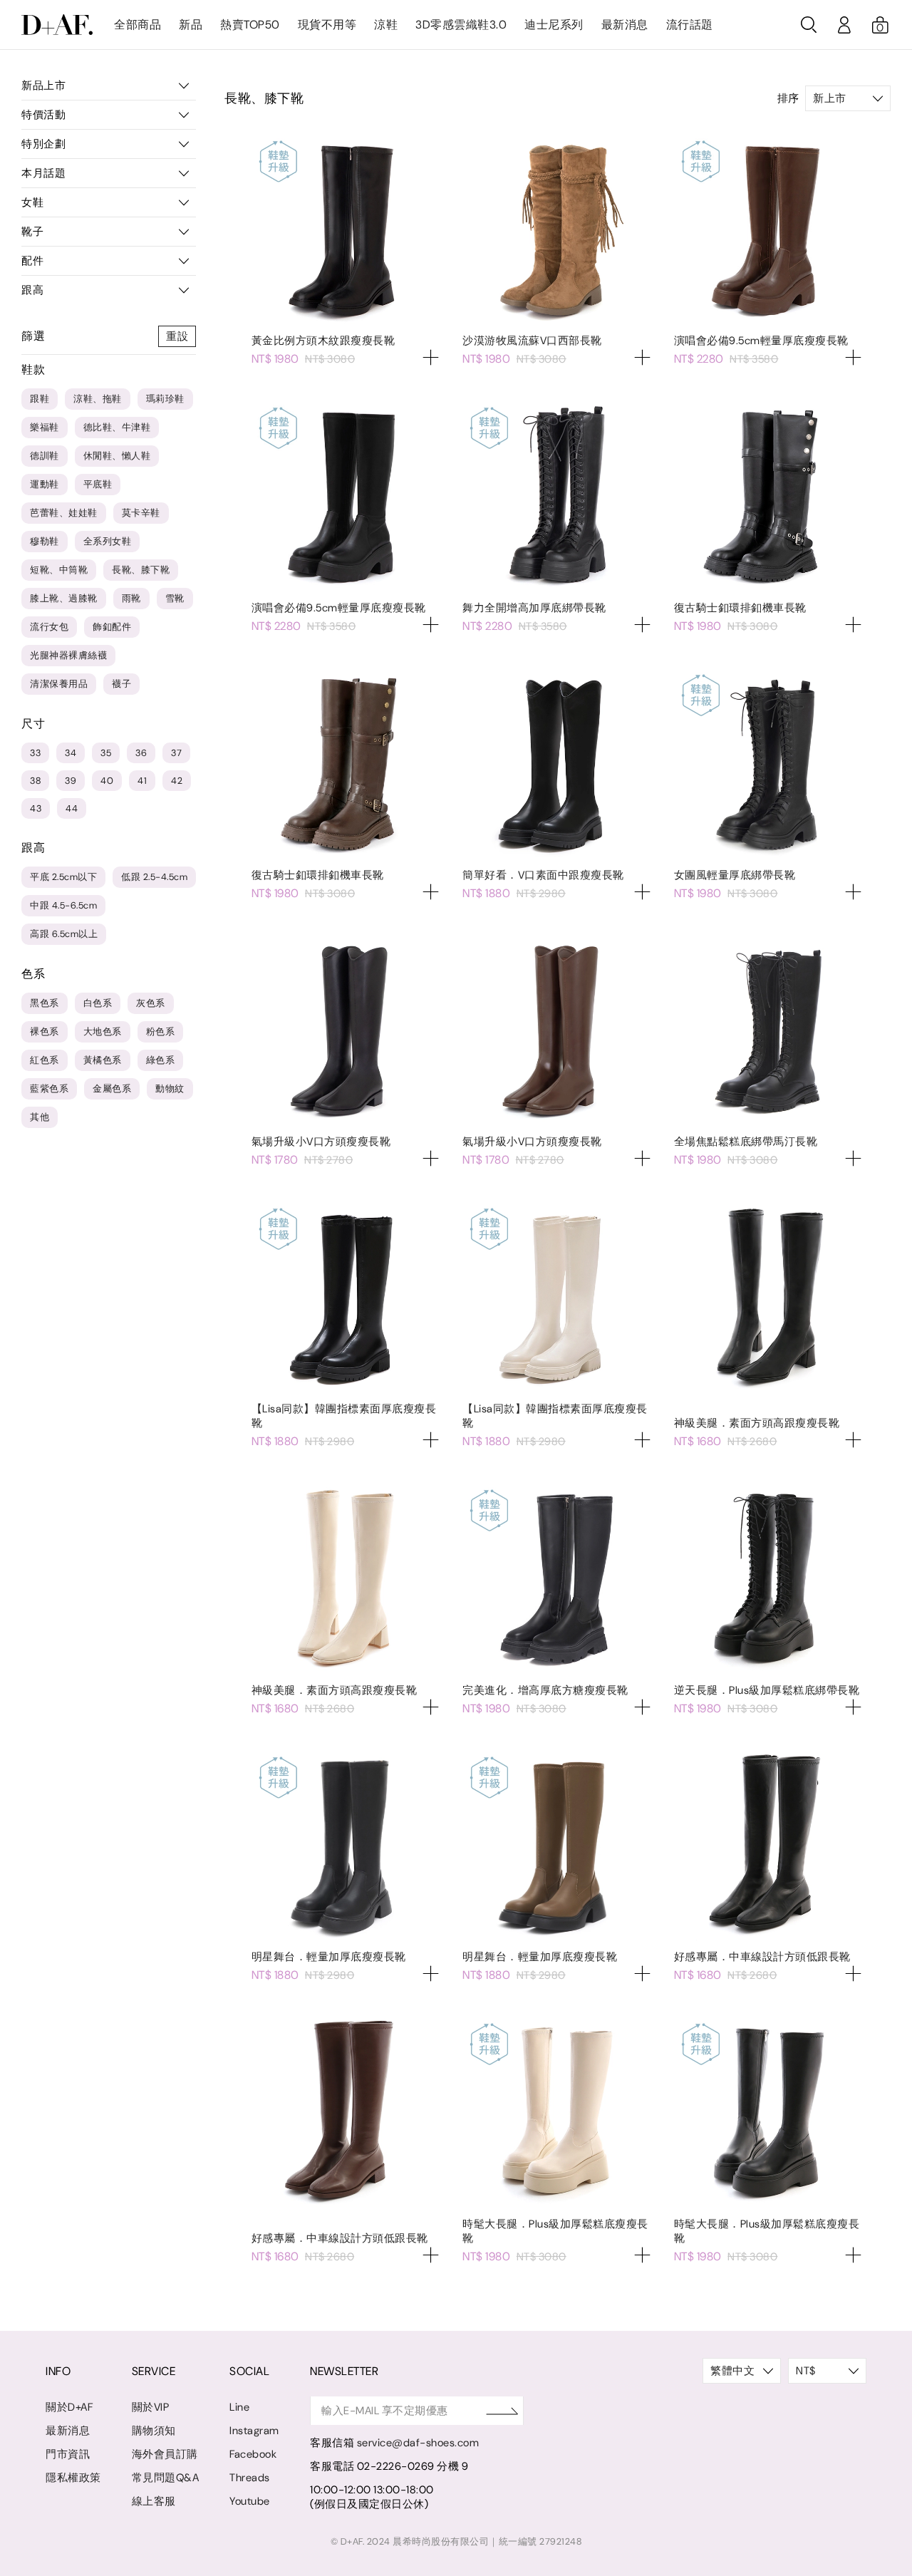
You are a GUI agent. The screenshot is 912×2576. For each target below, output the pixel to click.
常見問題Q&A (166, 2478)
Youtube (250, 2501)
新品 (191, 25)
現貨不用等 (327, 25)
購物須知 (154, 2431)
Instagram (254, 2431)
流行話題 (690, 25)
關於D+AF (69, 2407)
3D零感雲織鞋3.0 (461, 25)
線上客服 (154, 2501)
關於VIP (151, 2407)
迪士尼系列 (554, 25)
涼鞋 (386, 25)
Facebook (253, 2454)
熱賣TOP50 (250, 25)
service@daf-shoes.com (418, 2443)
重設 (177, 336)
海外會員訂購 (165, 2454)
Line (239, 2407)
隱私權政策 (73, 2478)
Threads (250, 2478)
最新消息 (625, 25)
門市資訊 (68, 2454)
